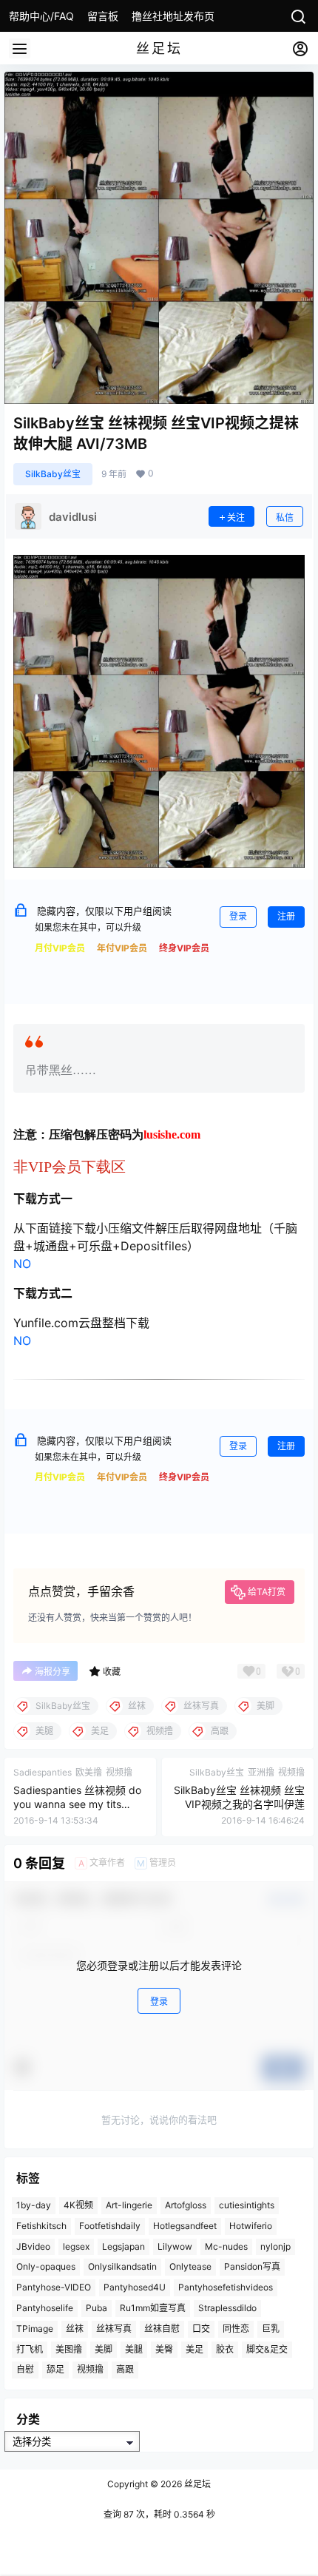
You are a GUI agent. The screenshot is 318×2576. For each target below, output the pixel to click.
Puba (97, 2308)
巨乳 (271, 2329)
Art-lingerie (129, 2205)
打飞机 (30, 2349)
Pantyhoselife (45, 2308)
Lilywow (175, 2246)
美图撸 (69, 2349)
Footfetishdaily (110, 2226)
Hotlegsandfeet (185, 2226)
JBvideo (33, 2246)
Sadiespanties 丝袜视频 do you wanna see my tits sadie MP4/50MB (77, 1804)
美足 (194, 2349)
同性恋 (236, 2329)
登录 (238, 916)
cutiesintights (247, 2205)
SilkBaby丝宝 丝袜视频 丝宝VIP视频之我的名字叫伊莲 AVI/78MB (239, 1804)
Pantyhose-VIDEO (54, 2287)
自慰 (25, 2369)
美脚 (104, 2349)
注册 (286, 916)
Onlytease (190, 2266)
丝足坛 (196, 2484)
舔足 (55, 2369)
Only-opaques (46, 2266)
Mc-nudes (226, 2246)
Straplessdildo (227, 2308)
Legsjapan (124, 2246)
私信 (285, 517)
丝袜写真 (114, 2329)
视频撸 (90, 2369)
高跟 (125, 2369)
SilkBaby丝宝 (53, 474)
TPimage (35, 2329)
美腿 (134, 2349)
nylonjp (275, 2246)
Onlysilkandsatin (122, 2266)
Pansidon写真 (252, 2266)
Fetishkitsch (41, 2226)
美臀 (164, 2349)
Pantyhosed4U (135, 2287)
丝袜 (75, 2329)
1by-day (34, 2205)
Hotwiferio (251, 2226)
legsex (76, 2246)
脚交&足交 (267, 2349)
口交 (201, 2329)
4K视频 (78, 2205)
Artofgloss (186, 2205)
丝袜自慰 (162, 2329)
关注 (236, 517)
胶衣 (225, 2349)
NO (22, 1264)
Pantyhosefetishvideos (226, 2287)
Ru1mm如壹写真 (153, 2308)
